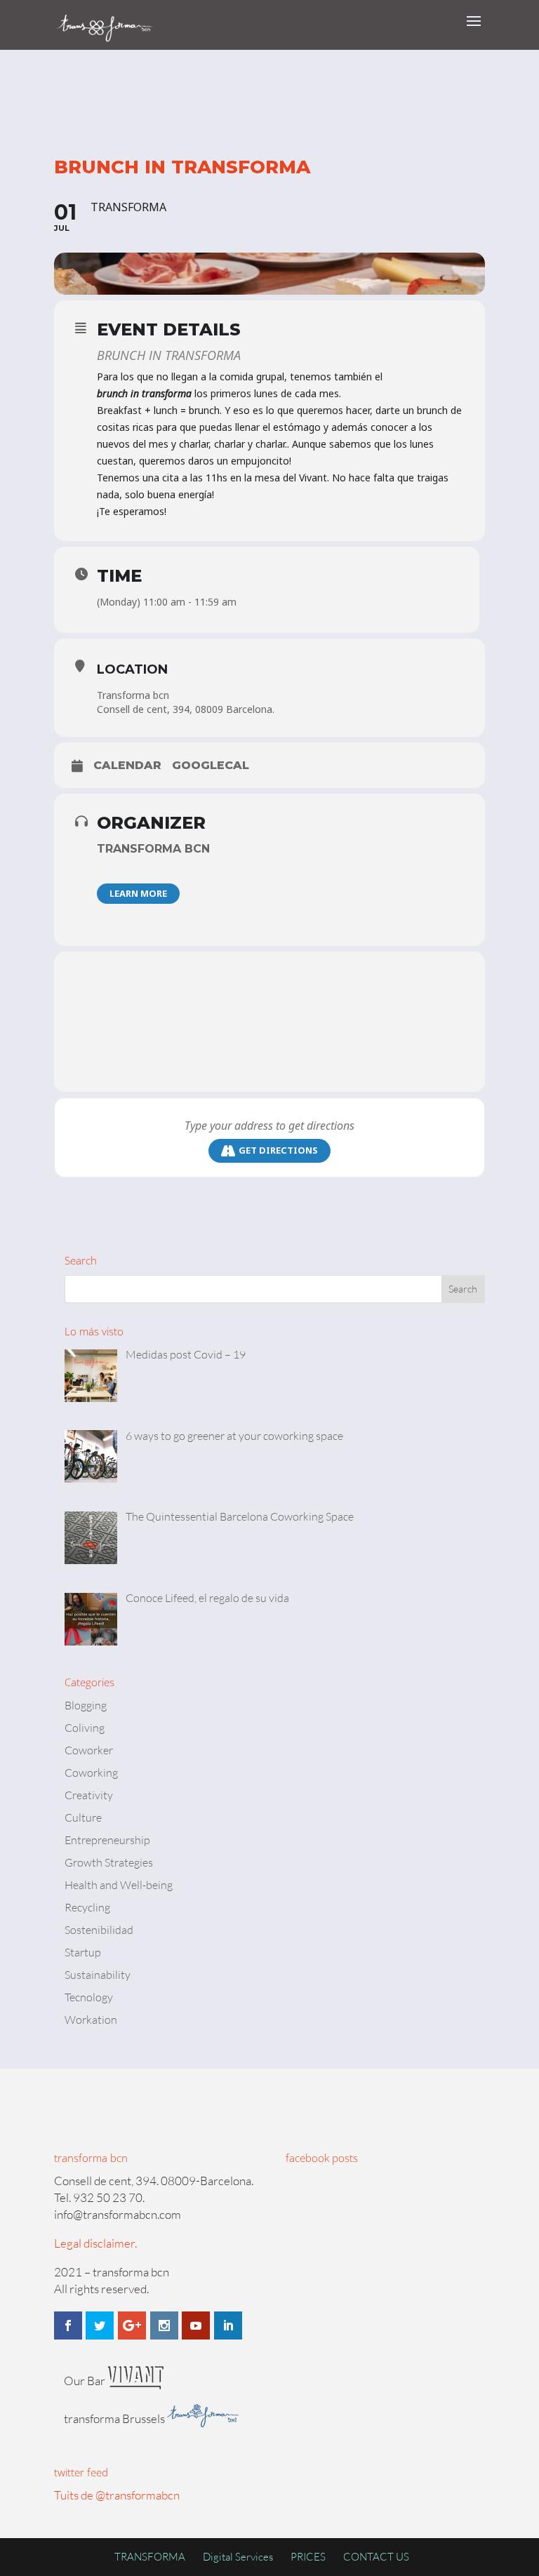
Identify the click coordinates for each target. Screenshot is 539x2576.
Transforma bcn (133, 695)
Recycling (87, 1907)
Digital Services (238, 2557)
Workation (91, 2020)
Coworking (91, 1773)
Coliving (85, 1728)
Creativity (89, 1795)
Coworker (89, 1750)
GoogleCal (211, 765)
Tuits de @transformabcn (117, 2495)
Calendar (127, 765)
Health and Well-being (119, 1885)
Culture (83, 1817)
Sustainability (98, 1975)
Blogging (86, 1705)
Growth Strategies (109, 1862)
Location (132, 669)
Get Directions (278, 1150)
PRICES (308, 2557)
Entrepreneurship (107, 1840)
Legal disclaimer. (95, 2243)
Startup (83, 1952)
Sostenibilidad (99, 1930)
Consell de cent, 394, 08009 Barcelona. (186, 709)
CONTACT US (376, 2557)
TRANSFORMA (150, 2557)
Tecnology (89, 1997)
